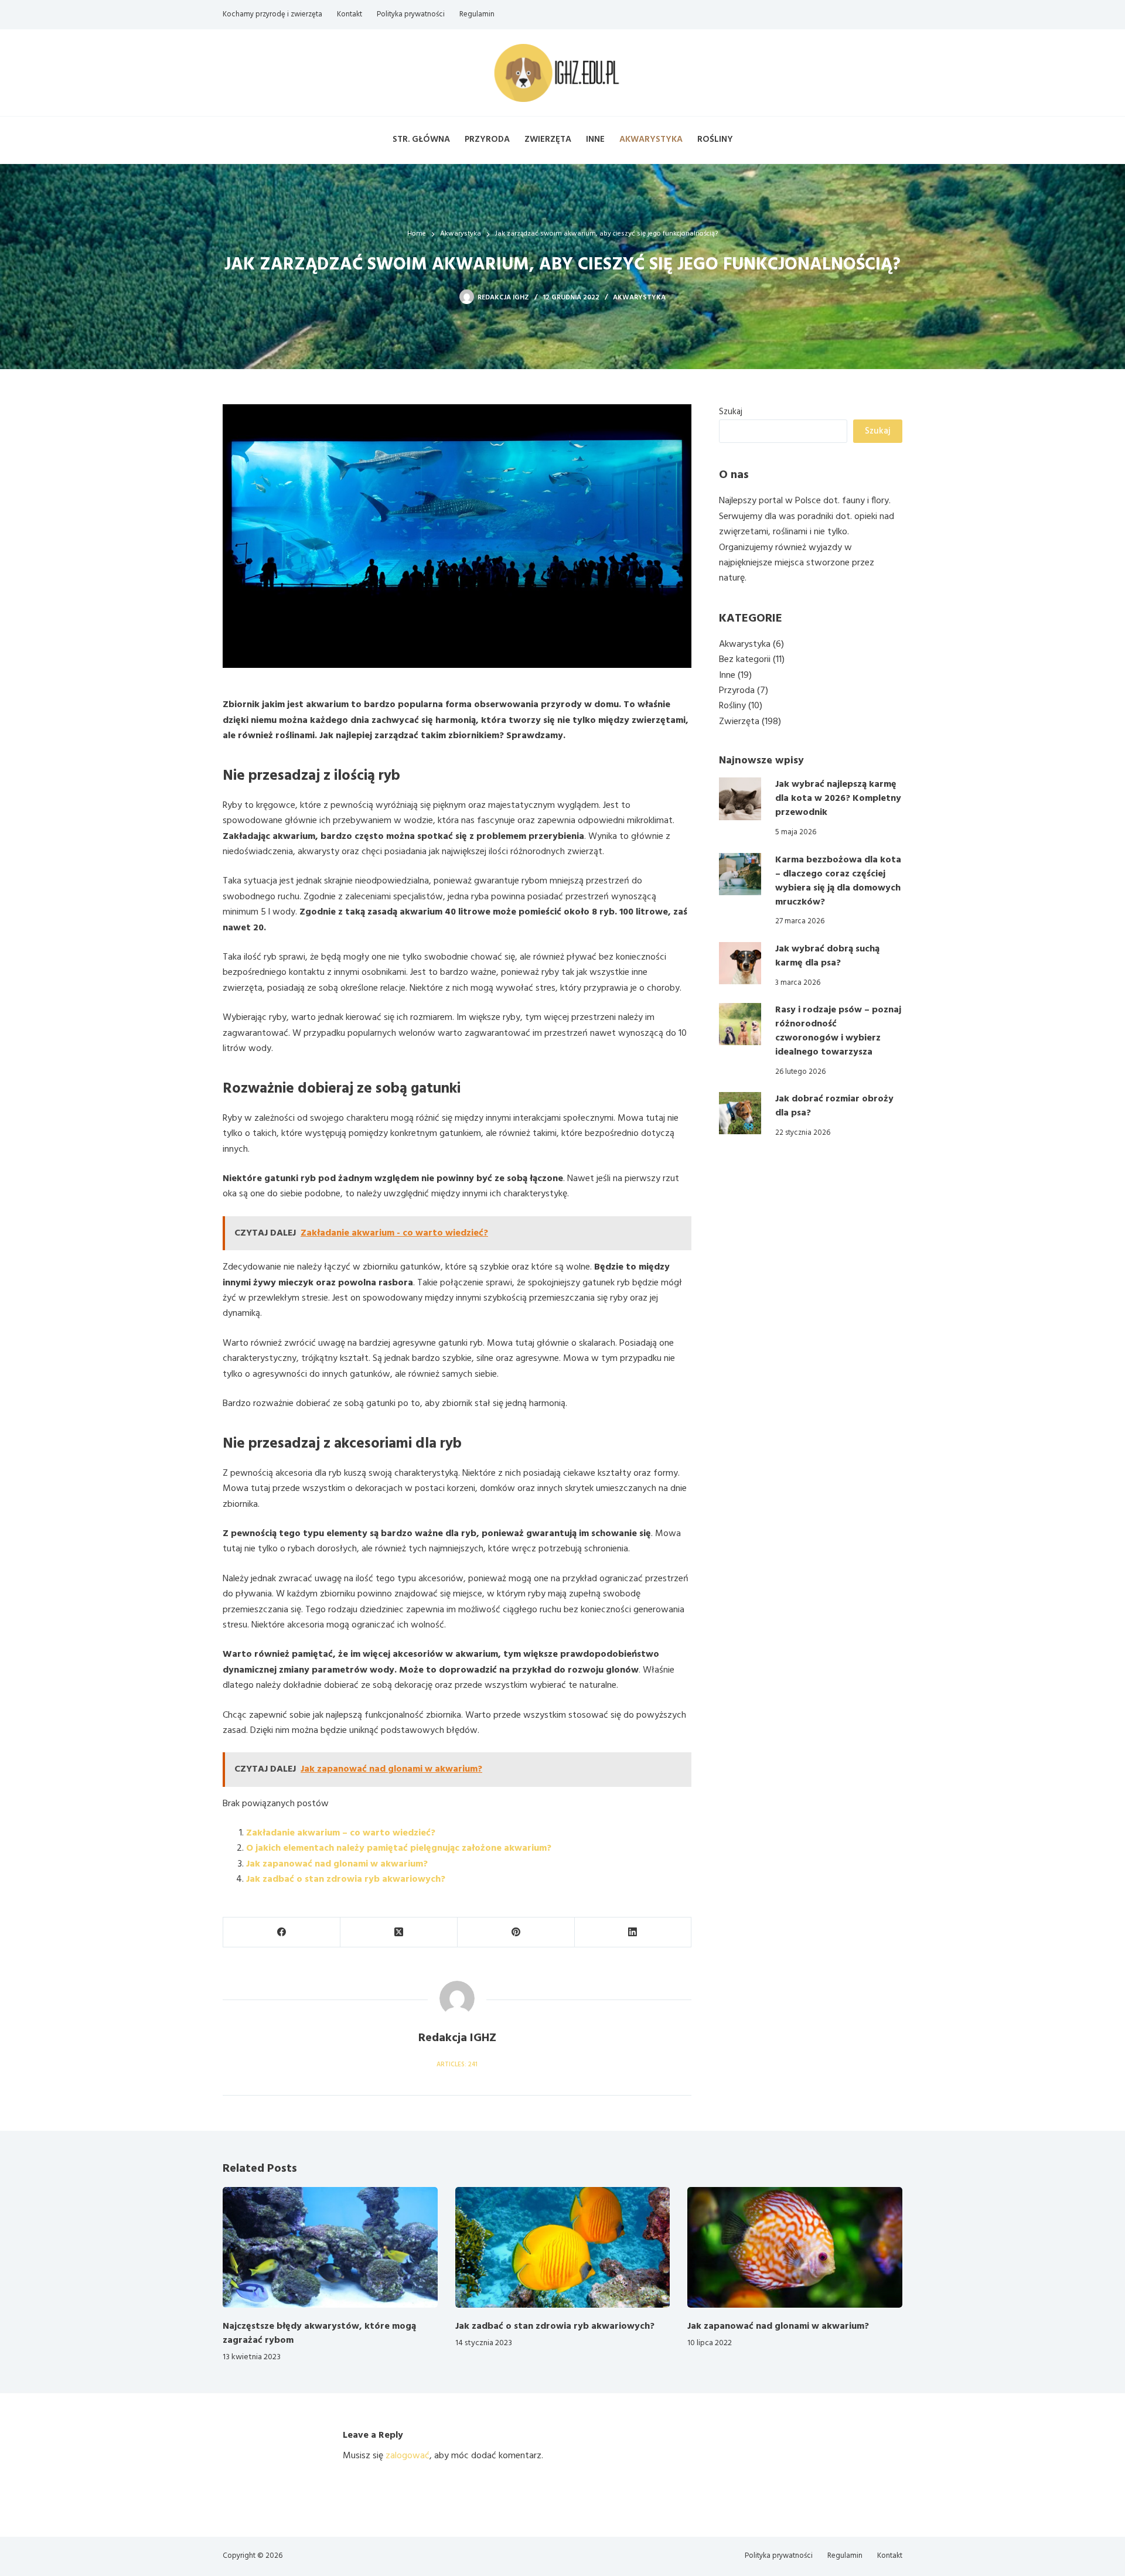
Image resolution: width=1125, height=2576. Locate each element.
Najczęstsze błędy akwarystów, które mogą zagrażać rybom (319, 2333)
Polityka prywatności (411, 14)
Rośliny (715, 139)
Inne (595, 139)
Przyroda (487, 139)
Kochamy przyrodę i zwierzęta (272, 14)
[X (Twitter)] (399, 1932)
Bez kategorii (745, 660)
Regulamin (477, 14)
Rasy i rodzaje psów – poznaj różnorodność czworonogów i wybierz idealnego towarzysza (838, 1031)
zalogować (408, 2456)
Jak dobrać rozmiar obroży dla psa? (834, 1106)
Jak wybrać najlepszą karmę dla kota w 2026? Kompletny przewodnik (838, 799)
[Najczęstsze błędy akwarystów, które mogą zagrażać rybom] (330, 2247)
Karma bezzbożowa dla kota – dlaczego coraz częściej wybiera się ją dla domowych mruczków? (838, 881)
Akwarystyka (651, 139)
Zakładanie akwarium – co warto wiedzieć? (341, 1833)
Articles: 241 (457, 2065)
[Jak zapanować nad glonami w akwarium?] (795, 2247)
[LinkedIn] (633, 1932)
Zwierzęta (548, 139)
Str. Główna (421, 139)
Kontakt (350, 14)
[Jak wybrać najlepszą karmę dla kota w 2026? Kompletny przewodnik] (740, 799)
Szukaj (731, 412)
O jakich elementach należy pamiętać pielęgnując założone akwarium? (399, 1848)
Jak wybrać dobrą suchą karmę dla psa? (827, 956)
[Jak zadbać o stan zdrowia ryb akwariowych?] (563, 2247)
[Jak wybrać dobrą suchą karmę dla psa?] (740, 963)
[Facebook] (282, 1932)
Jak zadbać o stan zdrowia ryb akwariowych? (346, 1879)
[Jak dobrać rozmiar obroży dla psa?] (740, 1113)
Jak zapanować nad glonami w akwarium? (337, 1864)
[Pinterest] (516, 1932)
